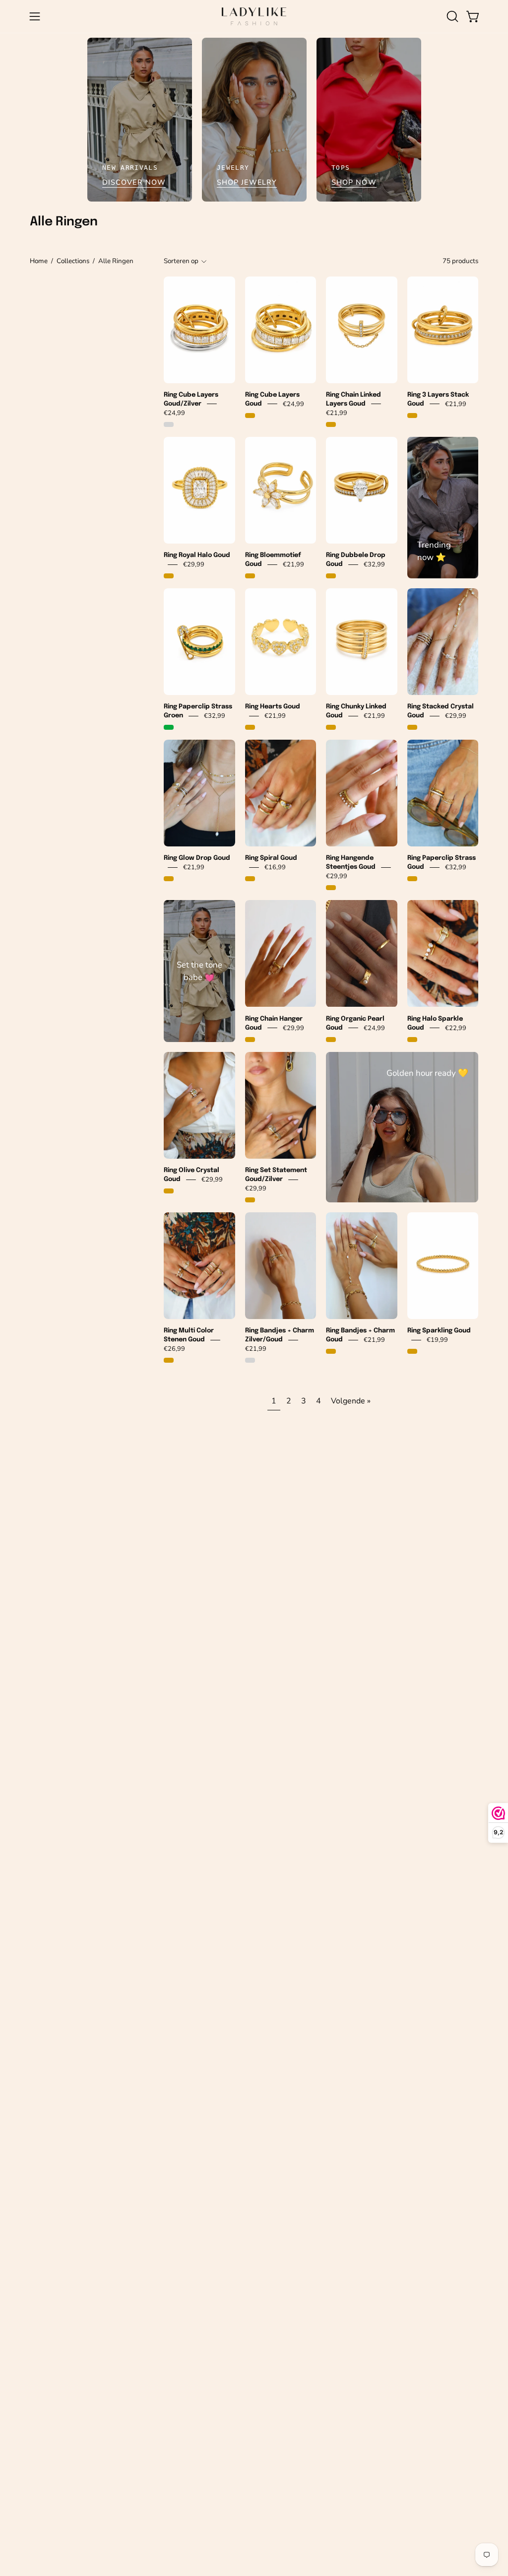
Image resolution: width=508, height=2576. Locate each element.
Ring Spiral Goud (271, 858)
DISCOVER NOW (134, 182)
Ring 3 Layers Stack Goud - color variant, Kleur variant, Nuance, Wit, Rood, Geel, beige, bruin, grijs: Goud (412, 416)
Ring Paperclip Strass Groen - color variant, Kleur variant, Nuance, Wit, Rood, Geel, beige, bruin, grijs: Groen (169, 727)
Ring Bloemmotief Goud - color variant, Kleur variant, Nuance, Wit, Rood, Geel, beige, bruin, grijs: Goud (250, 576)
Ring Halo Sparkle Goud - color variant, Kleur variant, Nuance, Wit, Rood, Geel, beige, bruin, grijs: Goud (412, 1040)
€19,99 (437, 1340)
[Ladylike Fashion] (254, 16)
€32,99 (374, 564)
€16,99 (275, 867)
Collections (73, 261)
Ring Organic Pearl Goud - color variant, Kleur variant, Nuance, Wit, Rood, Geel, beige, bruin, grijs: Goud (331, 1040)
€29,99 (194, 564)
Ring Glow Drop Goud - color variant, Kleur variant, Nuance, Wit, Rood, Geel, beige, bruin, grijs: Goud (169, 879)
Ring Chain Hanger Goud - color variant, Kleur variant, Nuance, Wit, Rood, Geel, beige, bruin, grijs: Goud (250, 1040)
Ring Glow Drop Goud (197, 858)
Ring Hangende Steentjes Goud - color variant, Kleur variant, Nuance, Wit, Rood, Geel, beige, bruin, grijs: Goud (331, 888)
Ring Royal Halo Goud (197, 555)
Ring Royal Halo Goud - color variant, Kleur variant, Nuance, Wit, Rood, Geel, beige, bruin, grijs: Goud (169, 576)
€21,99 (337, 413)
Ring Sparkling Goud (439, 1331)
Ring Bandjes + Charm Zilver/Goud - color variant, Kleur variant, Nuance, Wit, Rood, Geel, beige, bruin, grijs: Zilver (250, 1360)
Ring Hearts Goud (273, 707)
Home (39, 261)
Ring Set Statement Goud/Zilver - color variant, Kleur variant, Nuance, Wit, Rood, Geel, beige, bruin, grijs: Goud (250, 1200)
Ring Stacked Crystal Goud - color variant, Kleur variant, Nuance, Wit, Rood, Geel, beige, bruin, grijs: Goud (412, 727)
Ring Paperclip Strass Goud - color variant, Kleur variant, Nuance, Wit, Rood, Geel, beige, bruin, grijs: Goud (412, 879)
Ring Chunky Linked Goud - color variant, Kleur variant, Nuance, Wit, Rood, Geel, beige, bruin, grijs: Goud (331, 727)
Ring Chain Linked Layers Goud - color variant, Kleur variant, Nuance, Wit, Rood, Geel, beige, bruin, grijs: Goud (331, 424)
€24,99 (174, 413)
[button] (451, 16)
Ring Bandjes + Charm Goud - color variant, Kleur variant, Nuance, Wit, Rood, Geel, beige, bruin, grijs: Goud (331, 1351)
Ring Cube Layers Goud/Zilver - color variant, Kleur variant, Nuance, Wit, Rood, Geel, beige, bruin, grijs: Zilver (169, 424)
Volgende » (351, 1401)
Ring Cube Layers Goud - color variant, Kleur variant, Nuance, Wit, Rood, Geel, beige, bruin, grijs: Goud (250, 416)
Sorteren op (181, 261)
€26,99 (174, 1349)
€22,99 (456, 1028)
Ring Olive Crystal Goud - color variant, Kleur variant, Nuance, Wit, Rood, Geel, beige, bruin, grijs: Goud (169, 1191)
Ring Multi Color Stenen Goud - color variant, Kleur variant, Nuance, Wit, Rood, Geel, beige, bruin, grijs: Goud (169, 1360)
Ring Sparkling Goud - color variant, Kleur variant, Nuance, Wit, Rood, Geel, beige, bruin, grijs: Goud (412, 1351)
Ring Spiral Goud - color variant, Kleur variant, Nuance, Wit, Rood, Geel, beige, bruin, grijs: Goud (250, 879)
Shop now (354, 182)
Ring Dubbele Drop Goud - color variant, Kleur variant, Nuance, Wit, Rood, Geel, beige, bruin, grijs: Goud (331, 576)
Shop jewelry (247, 182)
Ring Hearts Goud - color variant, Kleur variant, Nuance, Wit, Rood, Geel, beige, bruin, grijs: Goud (250, 727)
